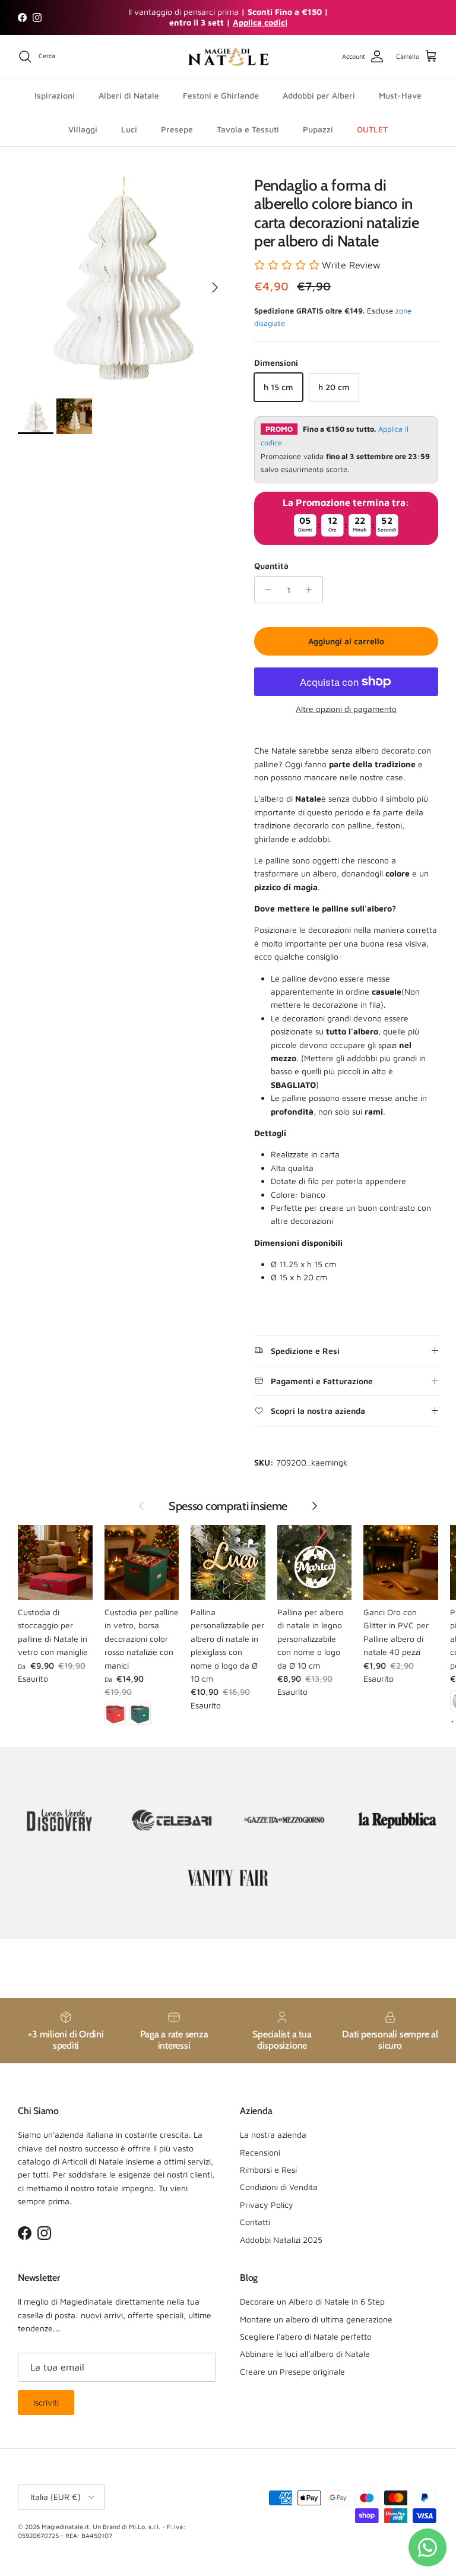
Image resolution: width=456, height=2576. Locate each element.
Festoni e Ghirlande (221, 95)
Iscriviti (46, 2402)
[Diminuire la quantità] (265, 590)
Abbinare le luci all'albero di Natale (305, 2354)
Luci (129, 129)
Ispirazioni (55, 95)
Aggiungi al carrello (346, 641)
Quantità (271, 566)
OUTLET (372, 129)
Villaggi (83, 129)
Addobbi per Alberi (319, 95)
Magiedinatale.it (65, 2526)
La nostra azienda (273, 2134)
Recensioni (260, 2152)
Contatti (255, 2222)
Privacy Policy (267, 2205)
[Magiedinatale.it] (228, 57)
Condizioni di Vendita (279, 2187)
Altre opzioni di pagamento (346, 709)
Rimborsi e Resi (268, 2170)
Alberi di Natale (129, 95)
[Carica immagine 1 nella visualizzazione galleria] (123, 281)
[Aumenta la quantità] (312, 590)
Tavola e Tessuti (248, 129)
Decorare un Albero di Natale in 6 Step (312, 2301)
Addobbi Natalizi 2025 (281, 2240)
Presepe (177, 129)
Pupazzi (318, 129)
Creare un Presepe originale (292, 2371)
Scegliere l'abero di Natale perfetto (306, 2336)
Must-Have (400, 95)
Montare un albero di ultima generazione (316, 2319)
